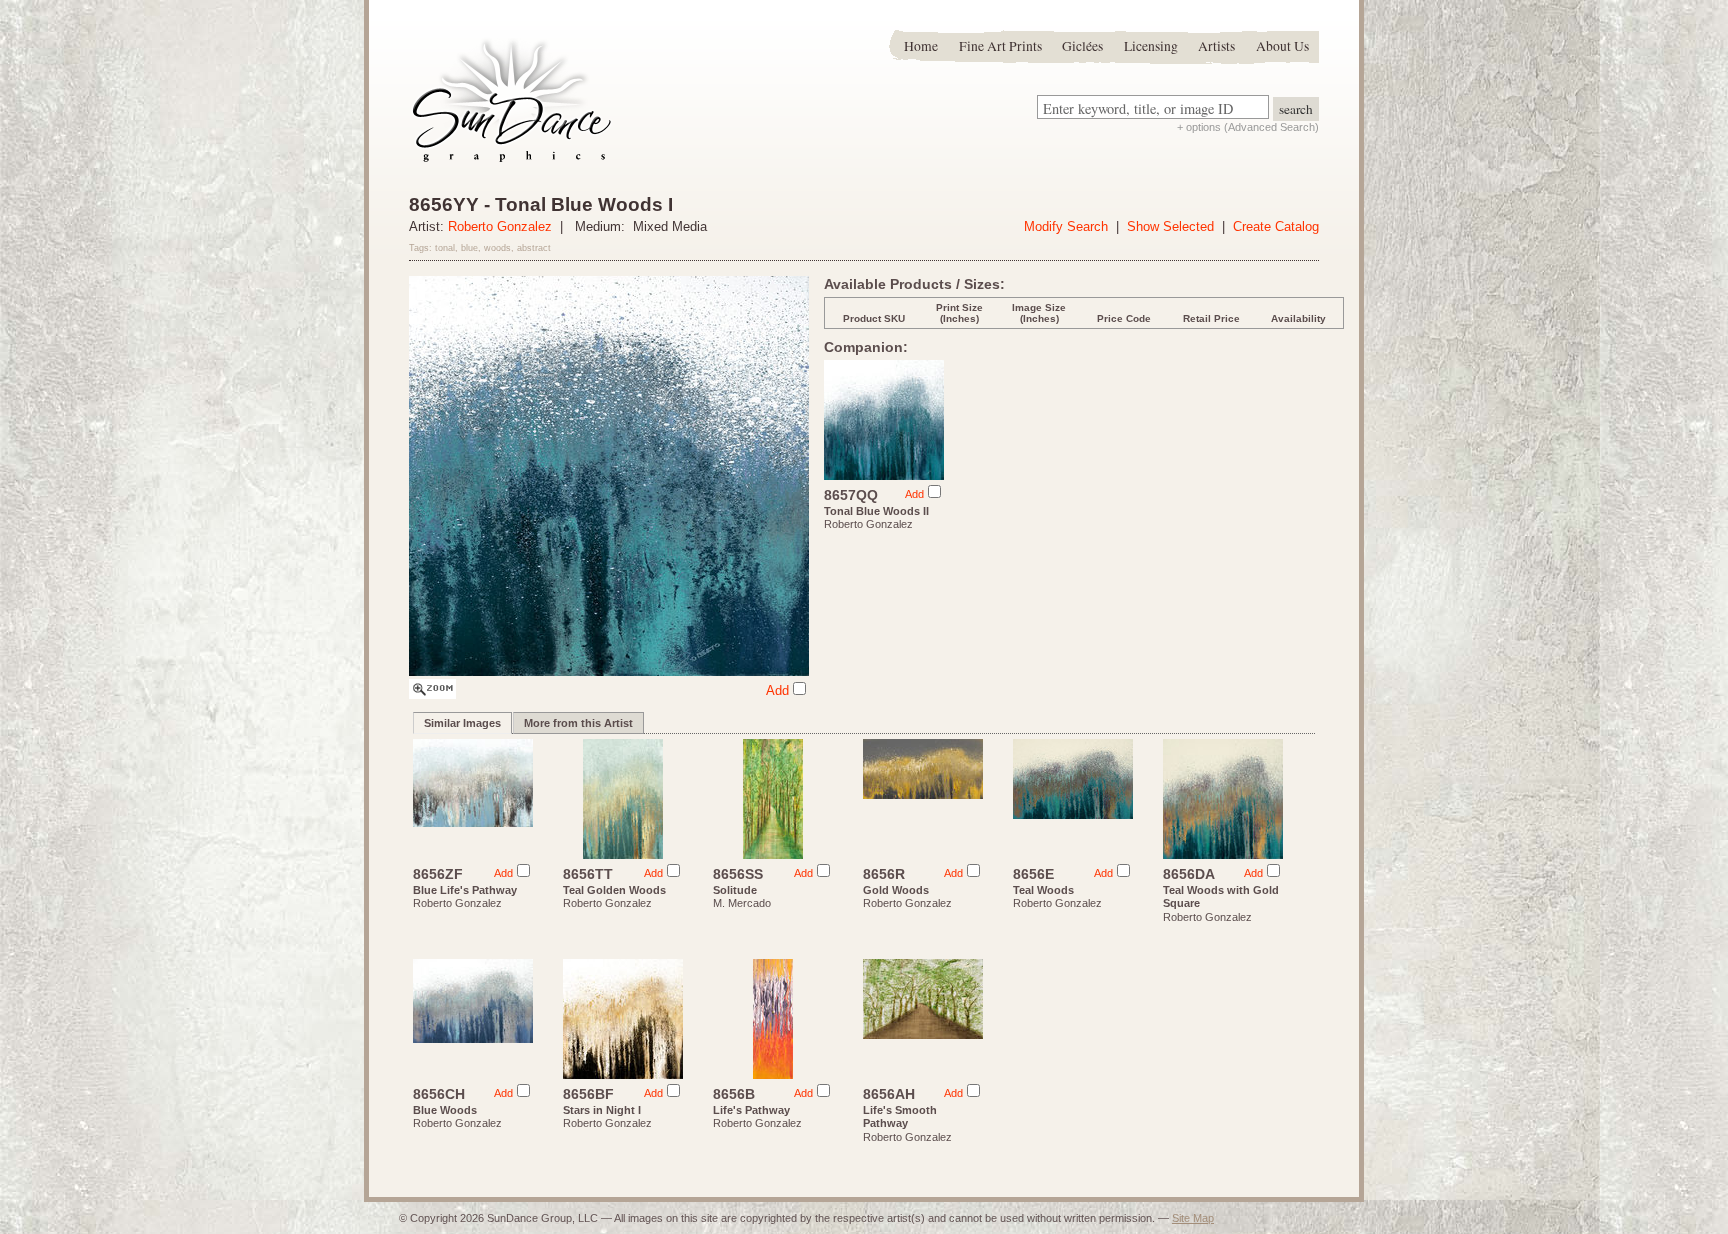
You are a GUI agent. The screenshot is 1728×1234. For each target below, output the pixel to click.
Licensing (1151, 46)
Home (921, 46)
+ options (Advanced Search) (1248, 127)
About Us (1282, 46)
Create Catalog (1276, 226)
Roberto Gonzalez (500, 226)
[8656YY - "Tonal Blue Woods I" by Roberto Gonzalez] (432, 694)
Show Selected (1170, 226)
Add (777, 690)
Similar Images (462, 723)
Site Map (1193, 1218)
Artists (1216, 46)
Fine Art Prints (1000, 46)
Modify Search (1066, 226)
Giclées (1082, 46)
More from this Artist (578, 723)
